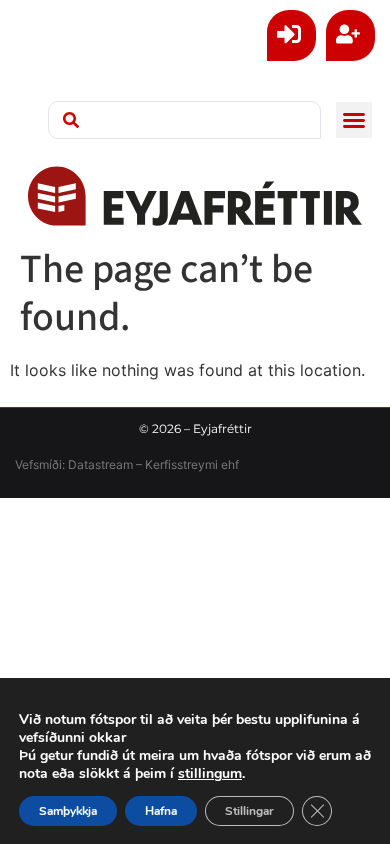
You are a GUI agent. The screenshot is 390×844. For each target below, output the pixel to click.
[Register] (350, 35)
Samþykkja (68, 811)
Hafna (161, 811)
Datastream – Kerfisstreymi (141, 464)
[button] (354, 120)
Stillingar (249, 811)
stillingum (210, 774)
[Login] (291, 35)
